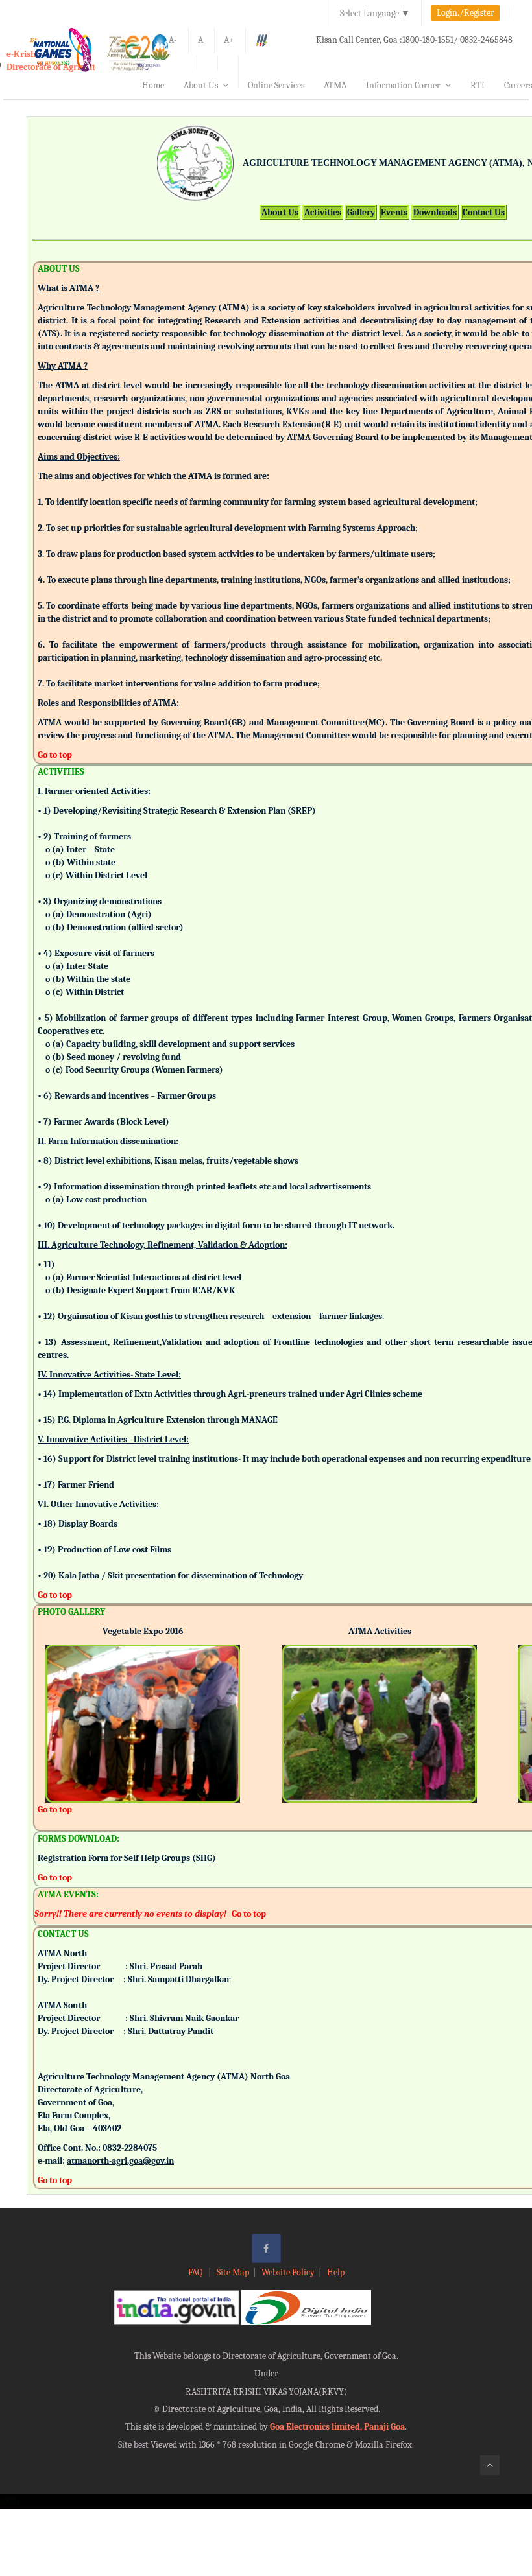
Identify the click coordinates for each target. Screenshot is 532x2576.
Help (336, 2272)
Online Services (276, 85)
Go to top (55, 755)
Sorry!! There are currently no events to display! (130, 1914)
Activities (323, 212)
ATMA (335, 85)
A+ (229, 40)
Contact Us (484, 212)
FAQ (196, 2272)
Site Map (233, 2272)
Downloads (435, 212)
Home (153, 85)
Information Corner (403, 85)
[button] (55, 1706)
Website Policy (288, 2272)
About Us (201, 85)
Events (394, 212)
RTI (478, 85)
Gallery (361, 212)
